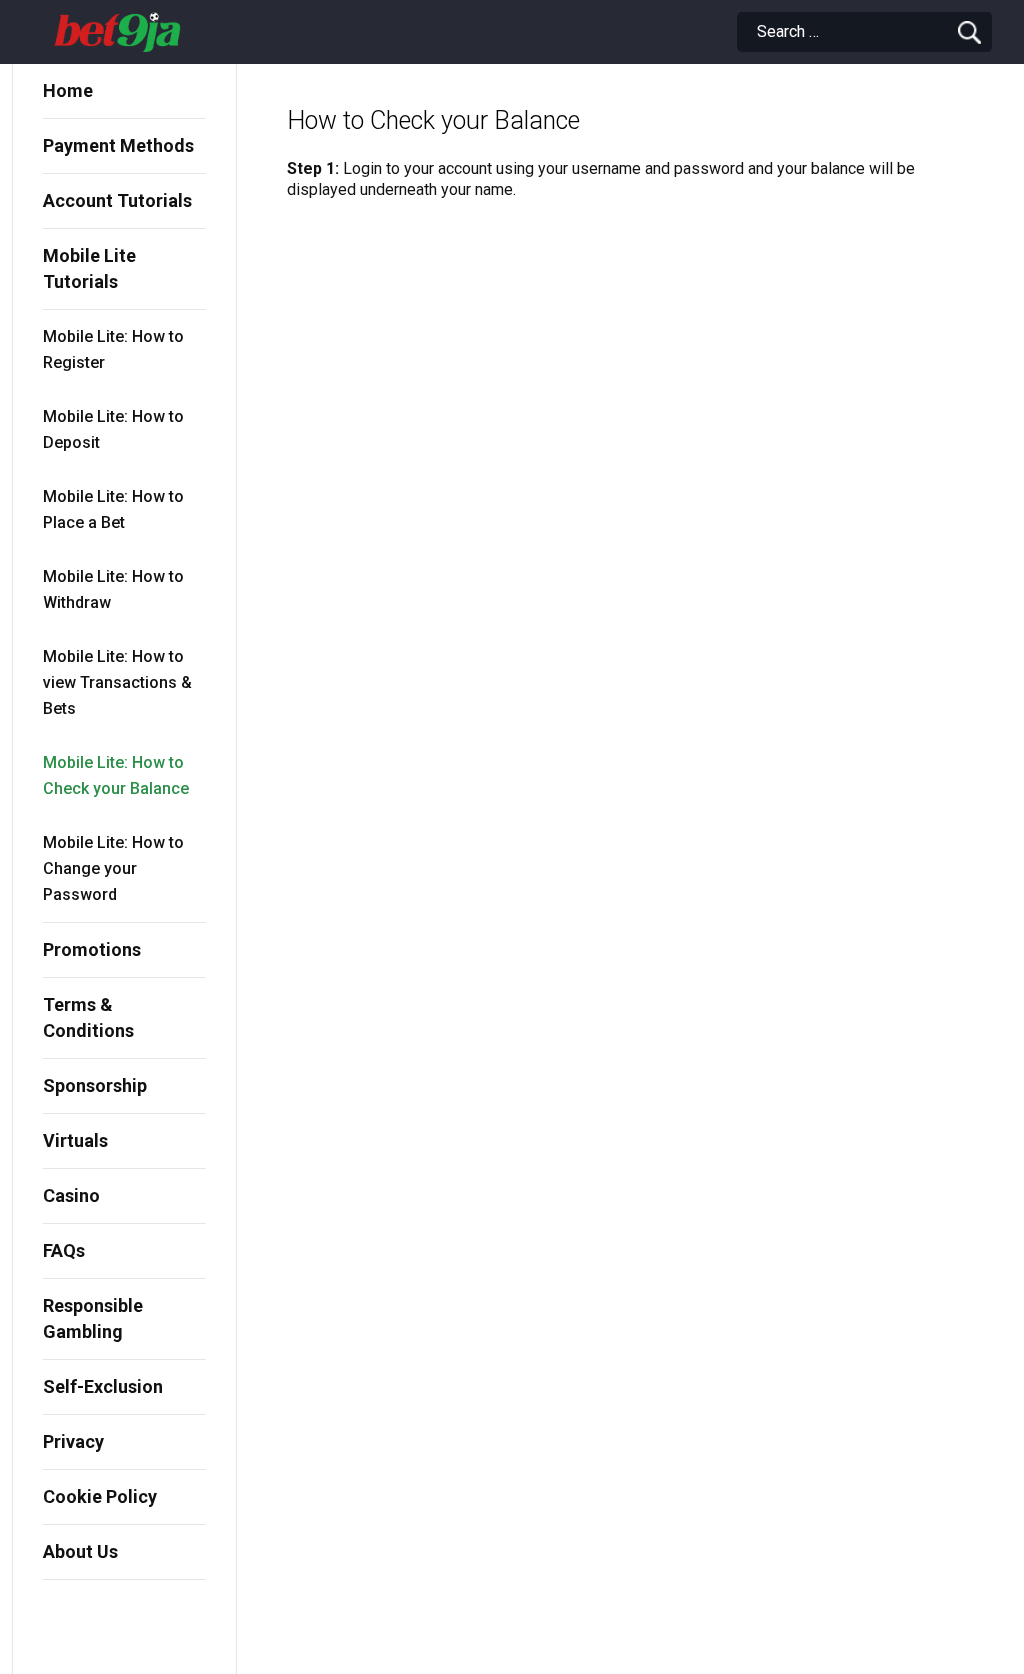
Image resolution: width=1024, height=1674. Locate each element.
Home (68, 90)
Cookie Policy (100, 1496)
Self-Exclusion (103, 1386)
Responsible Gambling (93, 1318)
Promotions (92, 949)
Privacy (73, 1441)
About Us (80, 1551)
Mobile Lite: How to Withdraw (113, 589)
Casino (71, 1195)
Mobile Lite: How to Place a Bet (113, 509)
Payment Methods (118, 145)
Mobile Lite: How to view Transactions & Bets (117, 682)
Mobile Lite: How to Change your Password (113, 868)
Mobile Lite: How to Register (113, 349)
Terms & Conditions (88, 1017)
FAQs (64, 1250)
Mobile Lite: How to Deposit (113, 429)
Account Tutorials (117, 200)
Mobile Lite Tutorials (89, 268)
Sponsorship (95, 1085)
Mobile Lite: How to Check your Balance (116, 775)
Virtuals (75, 1140)
